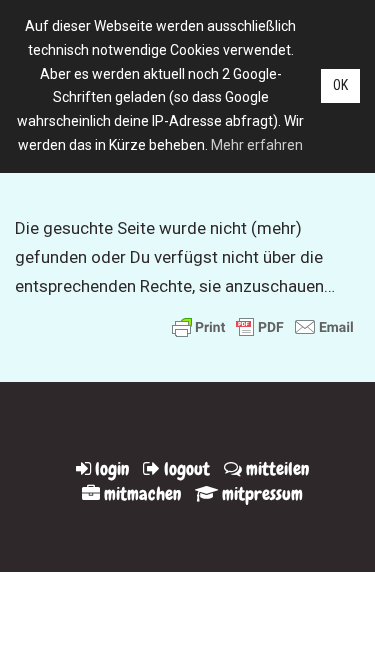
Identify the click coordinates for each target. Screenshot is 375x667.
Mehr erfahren (257, 145)
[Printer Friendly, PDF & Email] (263, 326)
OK (340, 85)
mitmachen (140, 493)
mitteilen (275, 468)
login (110, 468)
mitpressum (260, 493)
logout (185, 468)
